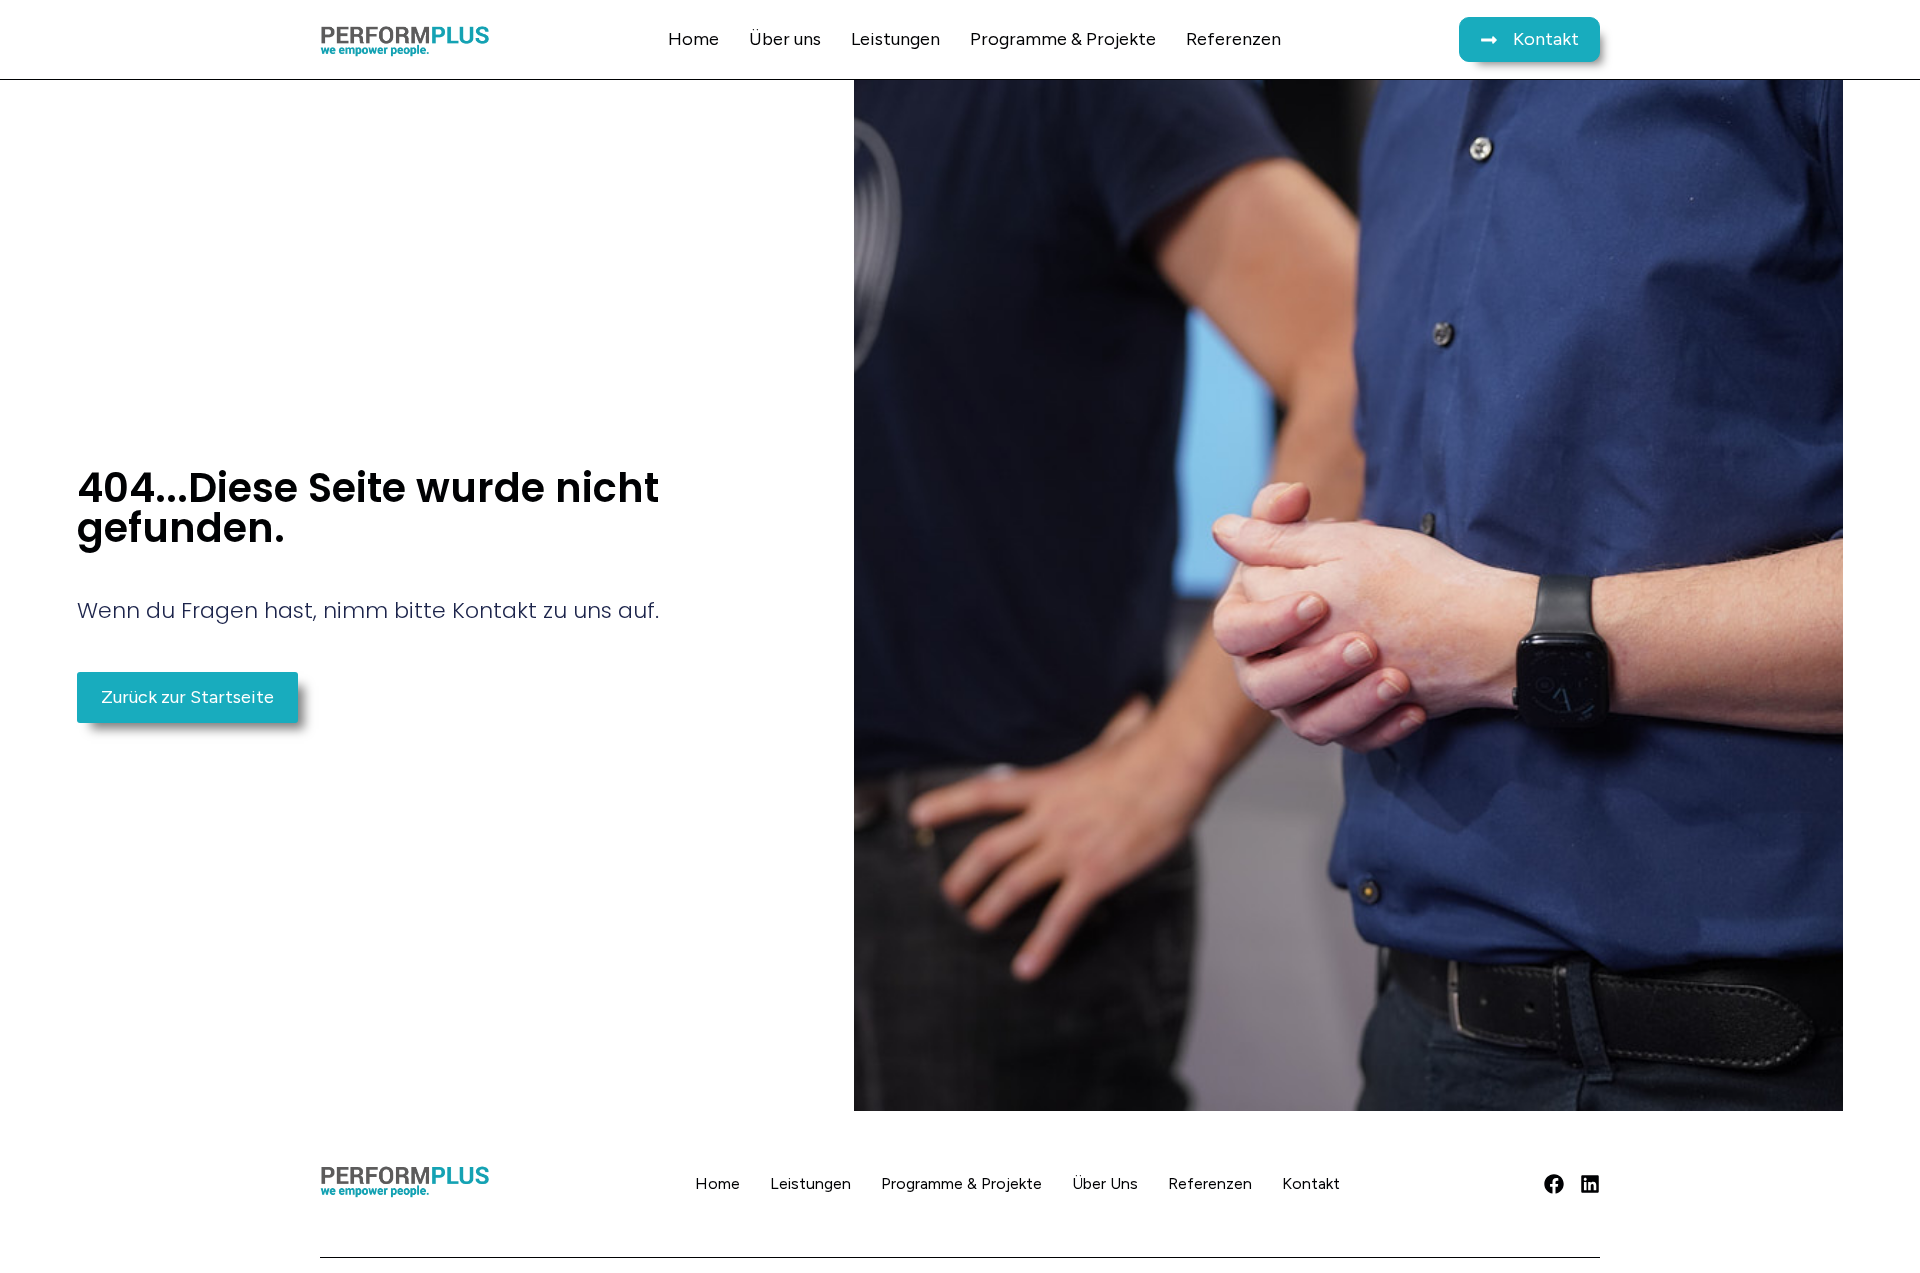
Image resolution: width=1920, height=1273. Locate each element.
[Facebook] (1554, 1184)
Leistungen (895, 39)
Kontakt (1311, 1183)
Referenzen (1233, 39)
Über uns (785, 39)
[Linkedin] (1590, 1184)
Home (693, 39)
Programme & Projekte (1063, 39)
